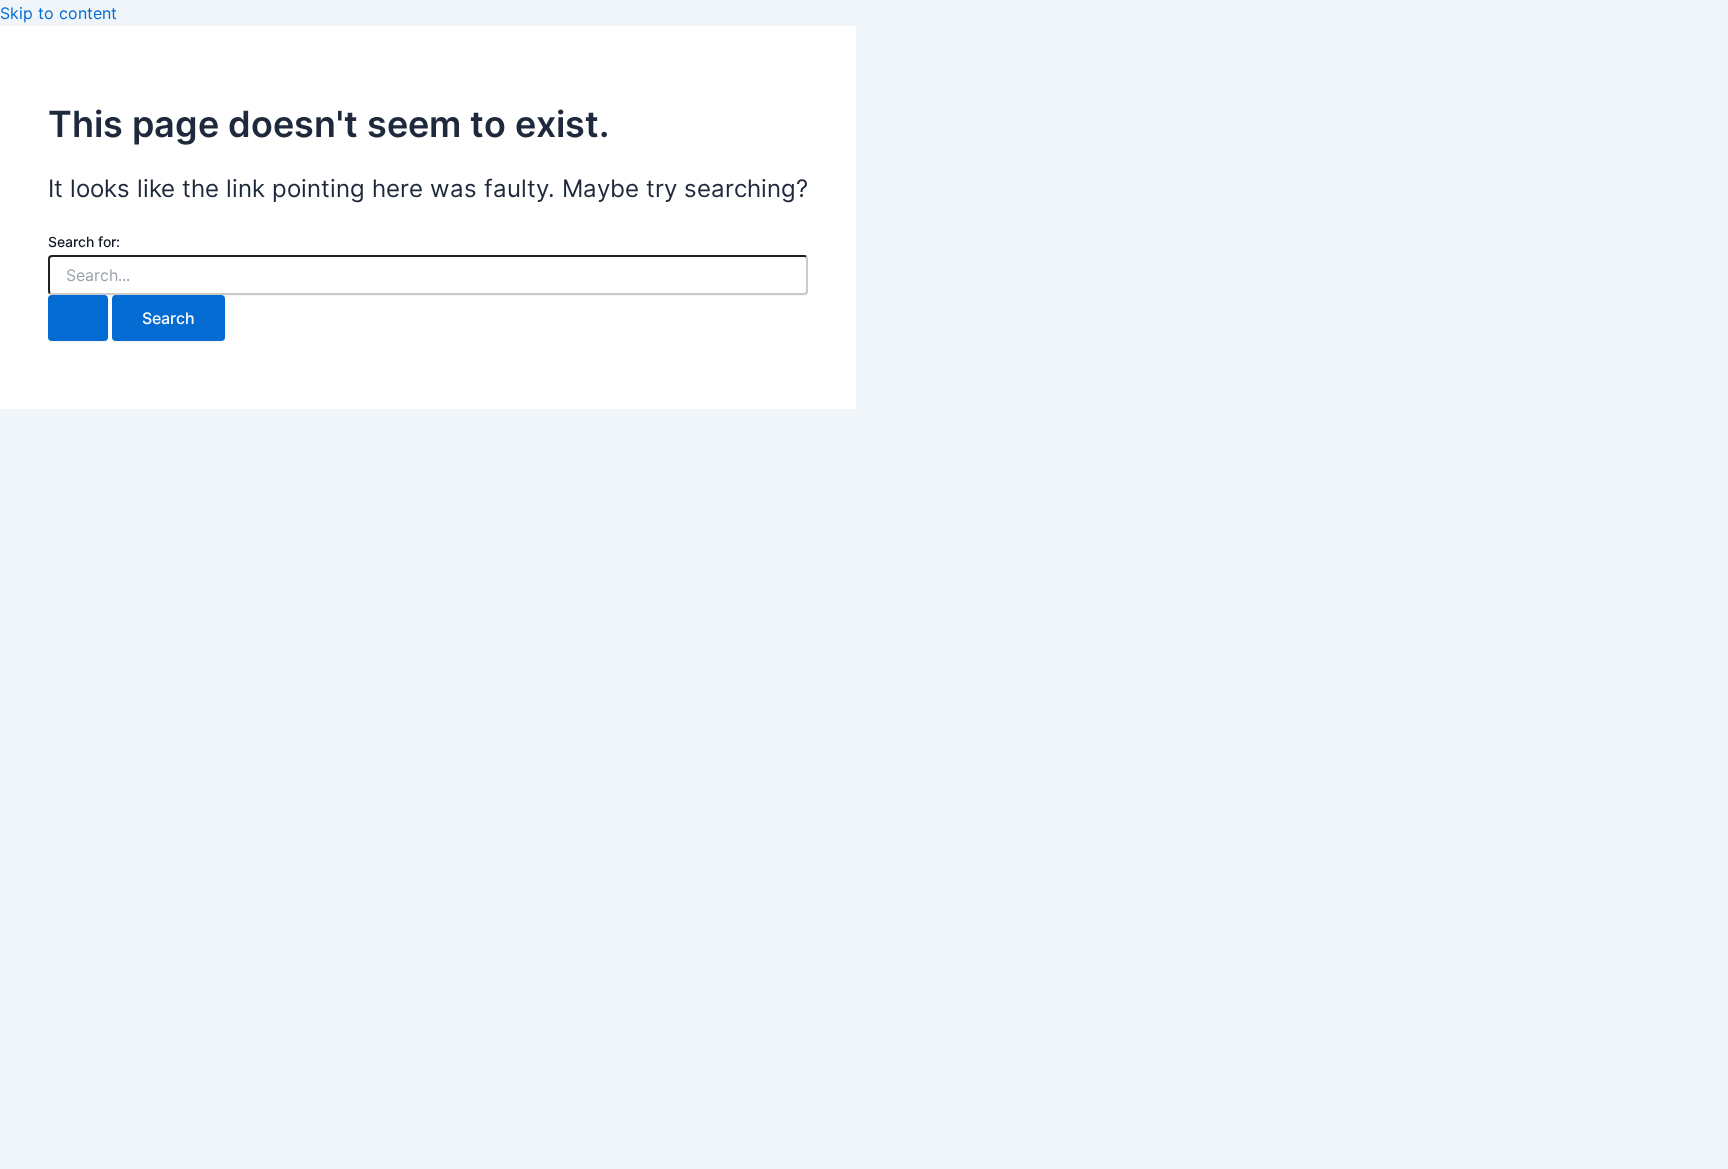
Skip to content (58, 13)
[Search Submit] (78, 318)
